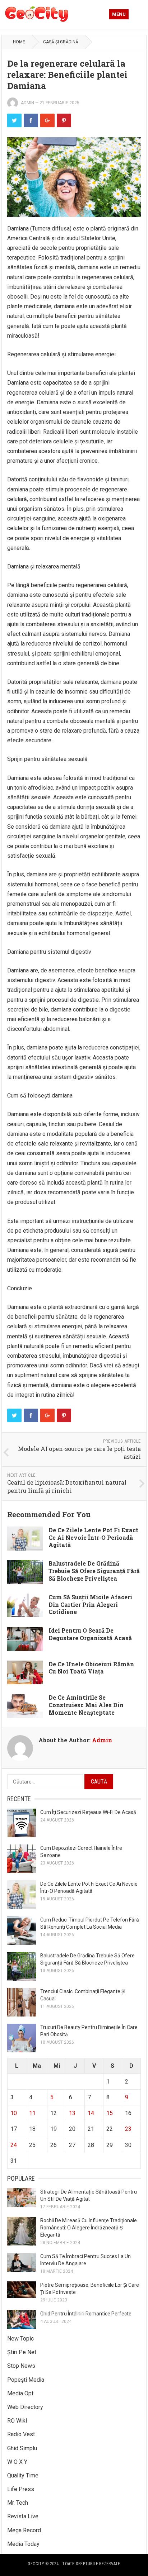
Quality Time (23, 2475)
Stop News (21, 2366)
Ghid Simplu (22, 2448)
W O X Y (17, 2462)
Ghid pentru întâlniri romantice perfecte (86, 2314)
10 (14, 2113)
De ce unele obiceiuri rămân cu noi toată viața (91, 1668)
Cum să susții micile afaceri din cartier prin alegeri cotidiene (90, 1604)
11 (32, 2113)
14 (91, 2113)
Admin (27, 103)
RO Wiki (17, 2421)
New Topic (20, 2339)
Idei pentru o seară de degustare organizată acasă (90, 1634)
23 (128, 2129)
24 (14, 2145)
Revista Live (23, 2516)
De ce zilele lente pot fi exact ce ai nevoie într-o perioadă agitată (93, 1537)
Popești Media (26, 2380)
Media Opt (20, 2393)
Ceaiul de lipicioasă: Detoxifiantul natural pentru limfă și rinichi (67, 1486)
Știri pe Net (22, 2352)
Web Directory (25, 2407)
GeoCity (36, 2564)
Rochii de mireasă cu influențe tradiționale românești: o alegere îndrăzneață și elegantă (89, 2228)
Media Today (23, 2544)
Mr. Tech (18, 2503)
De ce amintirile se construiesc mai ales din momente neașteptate (86, 1705)
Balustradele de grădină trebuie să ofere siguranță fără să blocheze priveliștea (94, 1571)
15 (110, 2113)
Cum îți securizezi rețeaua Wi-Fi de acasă (88, 1812)
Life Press (21, 2489)
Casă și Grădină (61, 42)
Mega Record (24, 2530)
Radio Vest (21, 2434)
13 (72, 2113)
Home (19, 42)
